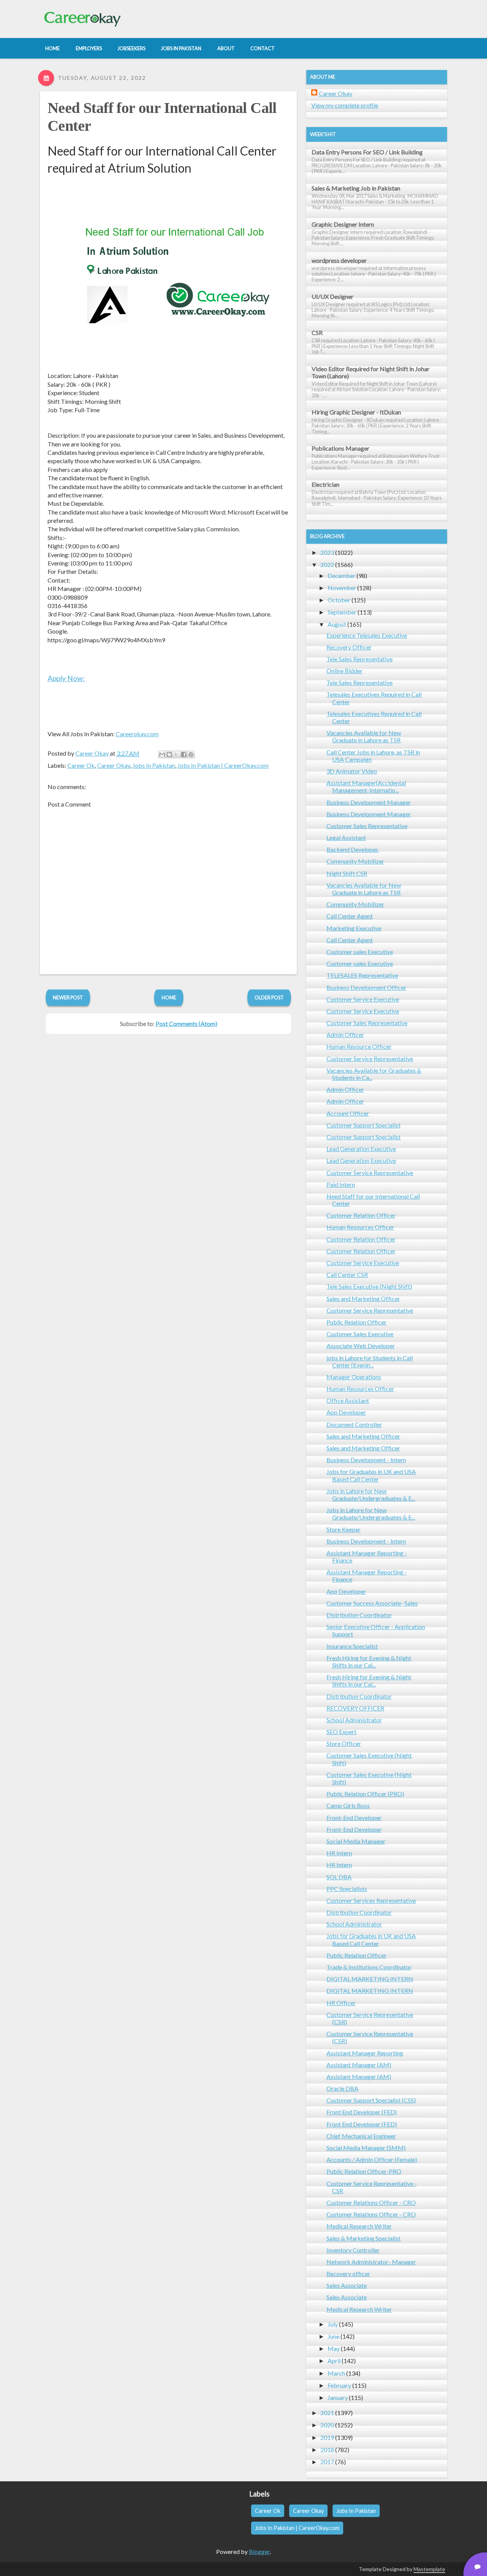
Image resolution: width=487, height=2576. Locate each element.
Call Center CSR (347, 1275)
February (339, 2385)
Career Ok (81, 765)
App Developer (346, 1412)
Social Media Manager (356, 1841)
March (336, 2373)
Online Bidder (345, 671)
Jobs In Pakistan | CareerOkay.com (223, 765)
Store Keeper (344, 1529)
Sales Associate (347, 2285)
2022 (327, 565)
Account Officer (348, 1113)
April (334, 2361)
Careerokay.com (137, 734)
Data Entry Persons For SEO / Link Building (367, 152)
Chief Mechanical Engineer (361, 2136)
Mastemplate (429, 2569)
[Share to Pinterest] (191, 754)
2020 (327, 2425)
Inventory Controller (353, 2250)
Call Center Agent (350, 916)
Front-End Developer (354, 1818)
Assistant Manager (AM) (359, 2065)
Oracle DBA (342, 2088)
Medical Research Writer (359, 2226)
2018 (327, 2450)
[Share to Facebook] (184, 754)
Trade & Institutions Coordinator (369, 1967)
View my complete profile (345, 105)
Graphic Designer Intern (343, 224)
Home (169, 997)
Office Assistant (348, 1400)
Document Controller (354, 1424)
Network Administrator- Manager (371, 2262)
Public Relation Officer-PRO (364, 2171)
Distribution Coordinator (359, 1615)
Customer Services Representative (371, 1900)
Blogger (259, 2551)
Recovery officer (348, 2273)
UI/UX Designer (333, 296)
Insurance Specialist (352, 1646)
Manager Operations (354, 1377)
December (341, 576)
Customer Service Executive (363, 999)
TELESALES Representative (362, 975)
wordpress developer (339, 260)
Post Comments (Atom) (186, 1024)
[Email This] (162, 754)
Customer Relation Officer (361, 1215)
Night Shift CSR (347, 873)
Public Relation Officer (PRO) (365, 1794)
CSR (317, 333)
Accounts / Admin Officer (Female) (372, 2159)
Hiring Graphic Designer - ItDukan (356, 412)
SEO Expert (341, 1732)
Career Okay (114, 765)
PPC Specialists (347, 1889)
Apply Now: (66, 678)
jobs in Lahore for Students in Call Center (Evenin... (370, 1361)
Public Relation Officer (356, 1322)
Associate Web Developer (361, 1346)
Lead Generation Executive (361, 1149)
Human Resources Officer (360, 1227)
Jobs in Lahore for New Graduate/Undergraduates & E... (371, 1494)
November (342, 588)
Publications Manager (341, 448)
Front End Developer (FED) (362, 2112)
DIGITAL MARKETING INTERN (370, 1979)
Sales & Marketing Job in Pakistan (356, 188)
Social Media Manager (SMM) (366, 2148)
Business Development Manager (369, 802)
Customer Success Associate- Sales (372, 1603)
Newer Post (68, 997)
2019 (327, 2437)
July (333, 2324)
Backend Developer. (353, 849)
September (342, 612)
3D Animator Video (352, 771)
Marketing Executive (354, 928)
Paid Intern (341, 1184)
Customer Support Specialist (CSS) (371, 2100)
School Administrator (354, 1720)
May (334, 2348)
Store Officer (344, 1743)
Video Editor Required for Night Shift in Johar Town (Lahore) (371, 372)
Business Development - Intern (366, 1460)
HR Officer (341, 2003)
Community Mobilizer (355, 861)
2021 (327, 2413)
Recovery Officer (349, 647)
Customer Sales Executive (360, 1334)
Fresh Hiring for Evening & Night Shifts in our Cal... (369, 1661)
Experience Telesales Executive (367, 635)
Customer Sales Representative (367, 826)
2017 (327, 2462)
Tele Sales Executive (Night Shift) (369, 1286)
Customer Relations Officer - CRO (371, 2202)
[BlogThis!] (169, 754)
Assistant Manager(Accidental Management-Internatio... (366, 786)
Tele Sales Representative (360, 659)
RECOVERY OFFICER (355, 1708)
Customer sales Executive (360, 952)
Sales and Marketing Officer (363, 1298)
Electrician (325, 484)
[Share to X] (177, 754)
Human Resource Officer (359, 1046)
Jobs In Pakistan (154, 765)
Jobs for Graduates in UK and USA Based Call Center (371, 1475)
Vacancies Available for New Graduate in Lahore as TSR (364, 736)
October (339, 600)
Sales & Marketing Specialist (364, 2238)
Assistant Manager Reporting (365, 2053)
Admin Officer (345, 1035)
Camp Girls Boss (348, 1805)
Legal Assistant (346, 838)
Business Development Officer (366, 987)
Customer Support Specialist (364, 1125)
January (338, 2397)
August (337, 624)
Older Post (269, 997)
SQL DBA (339, 1877)
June (333, 2336)
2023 (327, 552)
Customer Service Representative (370, 1059)
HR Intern (339, 1853)
